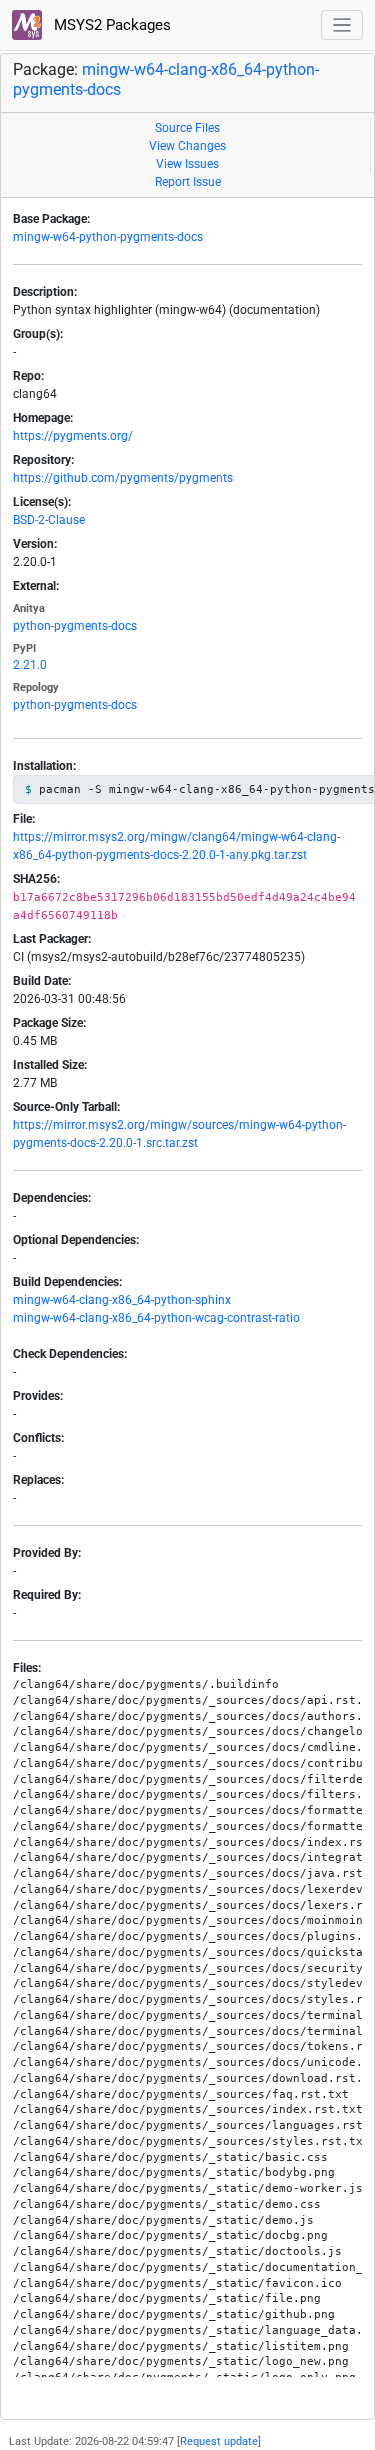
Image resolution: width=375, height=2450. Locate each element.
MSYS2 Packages (110, 25)
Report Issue (188, 182)
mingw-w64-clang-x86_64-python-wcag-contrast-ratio (156, 1318)
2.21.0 (30, 665)
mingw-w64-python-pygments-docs (108, 237)
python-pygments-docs (75, 626)
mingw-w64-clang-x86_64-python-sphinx (122, 1300)
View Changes (187, 146)
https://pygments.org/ (73, 436)
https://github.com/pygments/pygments (123, 478)
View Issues (187, 164)
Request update (219, 2441)
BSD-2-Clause (49, 520)
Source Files (187, 128)
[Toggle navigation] (342, 25)
